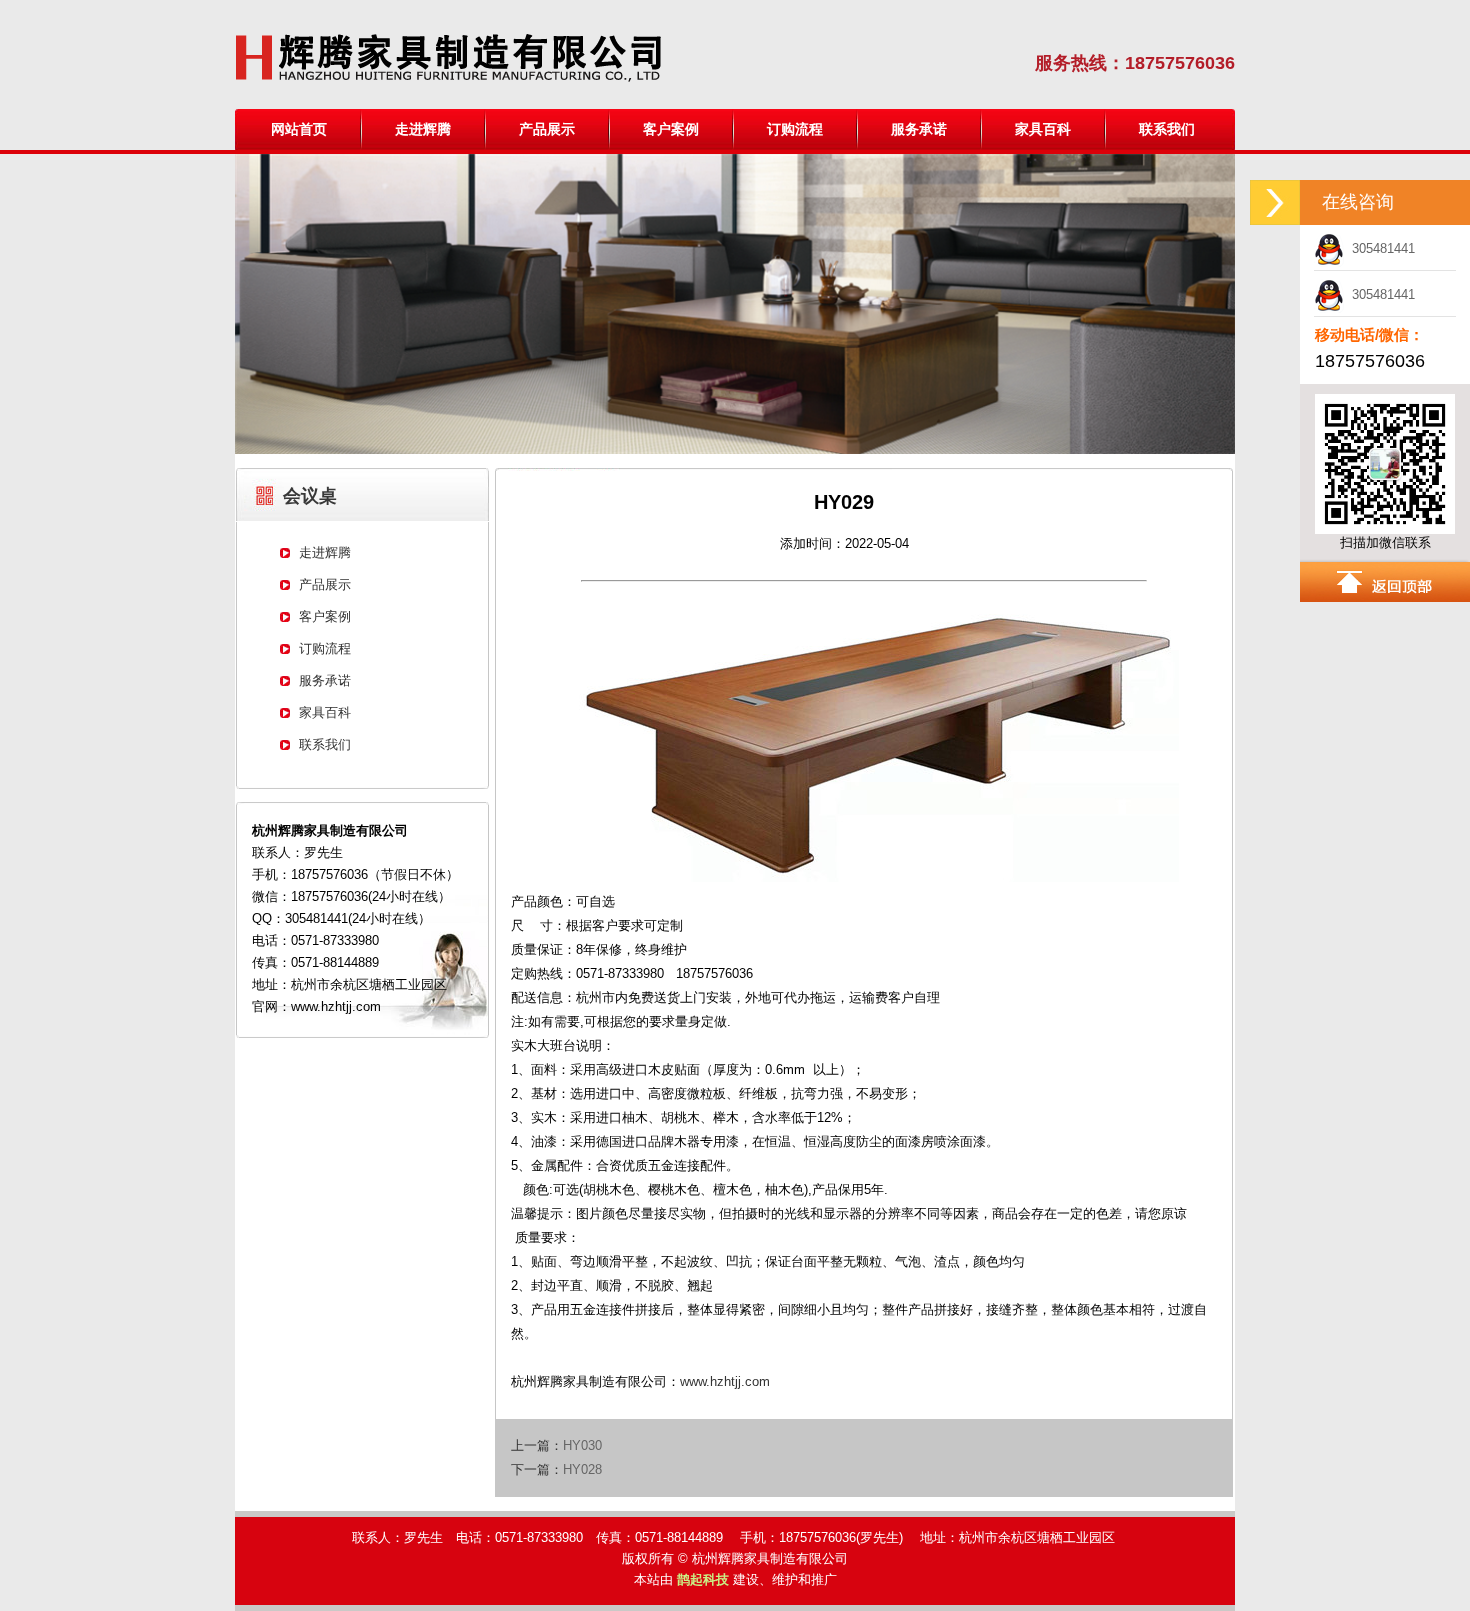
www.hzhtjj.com (725, 1381)
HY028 (582, 1469)
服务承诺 (919, 129)
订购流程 (795, 129)
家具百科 (1043, 129)
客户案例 (671, 129)
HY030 (582, 1445)
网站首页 (299, 129)
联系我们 (1167, 129)
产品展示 (547, 129)
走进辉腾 (423, 129)
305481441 (1379, 248)
